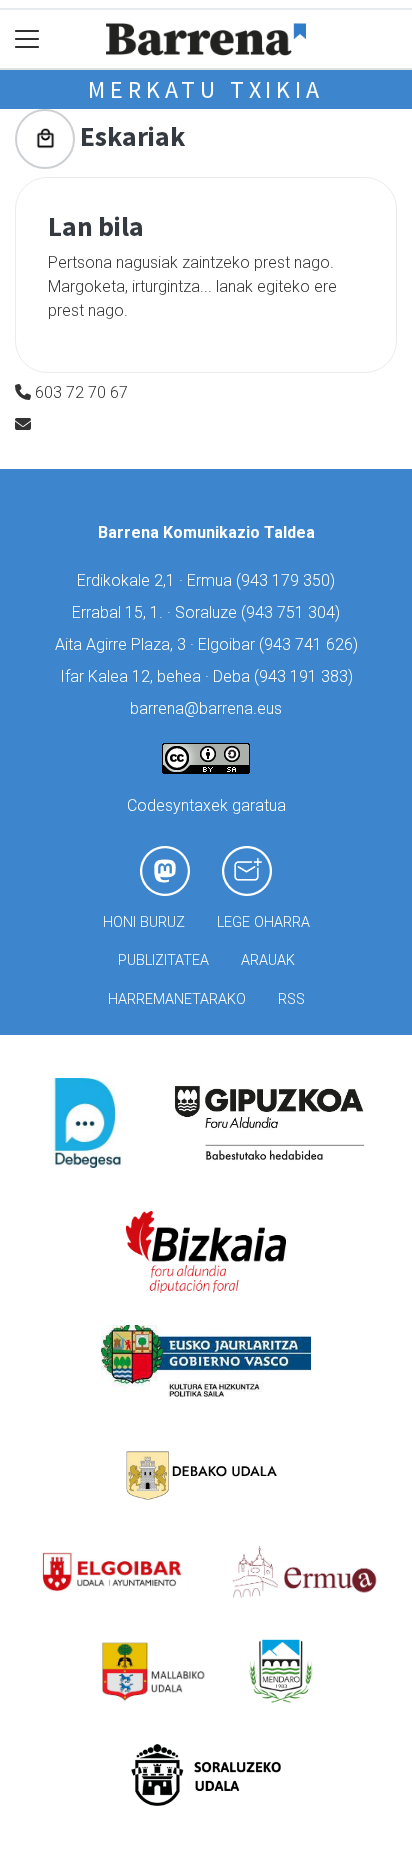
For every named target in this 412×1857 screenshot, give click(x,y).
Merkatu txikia (205, 89)
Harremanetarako (177, 999)
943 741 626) (311, 644)
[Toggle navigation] (27, 39)
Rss (291, 999)
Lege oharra (263, 922)
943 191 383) (306, 676)
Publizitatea (163, 960)
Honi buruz (144, 922)
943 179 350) (288, 580)
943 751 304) (293, 612)
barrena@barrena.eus (206, 708)
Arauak (268, 960)
